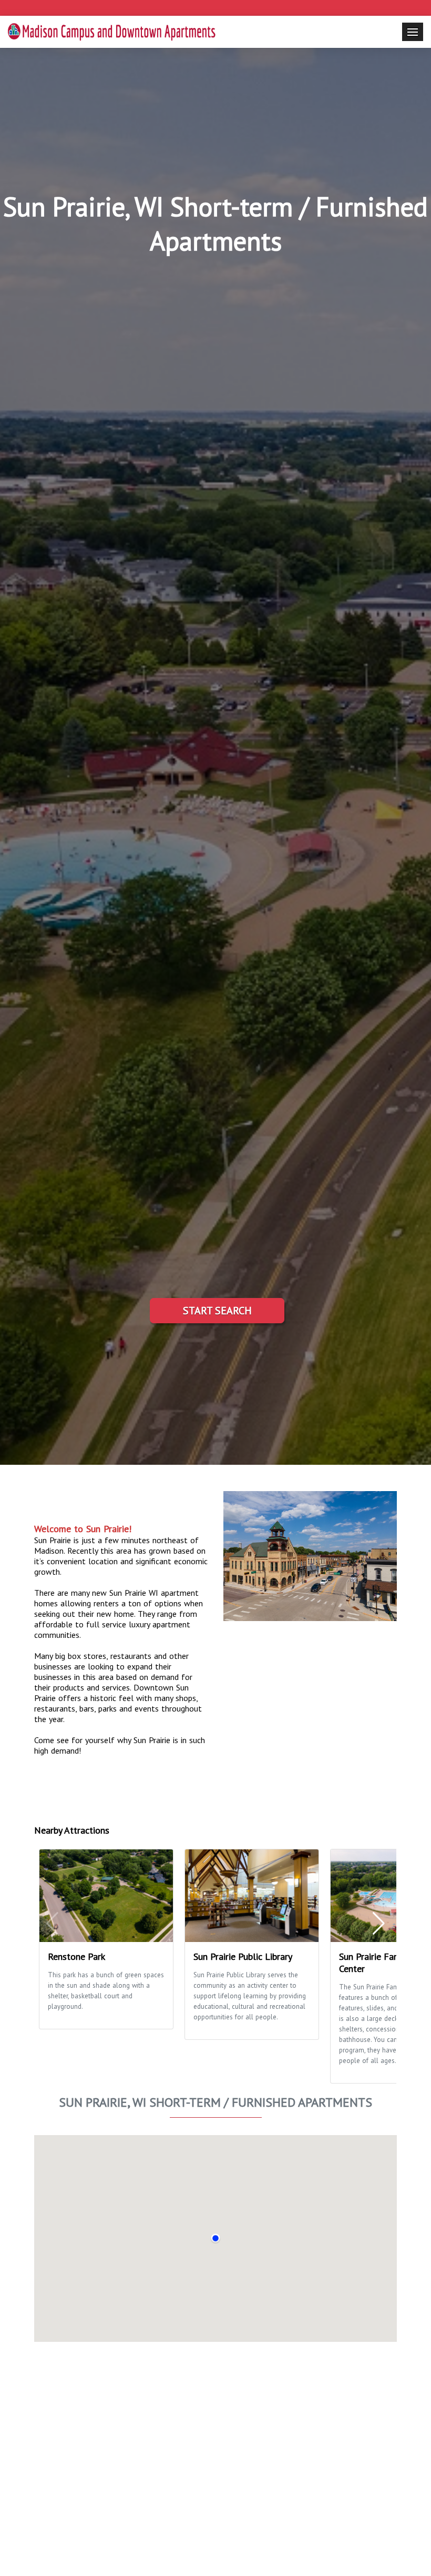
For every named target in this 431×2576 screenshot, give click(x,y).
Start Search (217, 1311)
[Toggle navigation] (413, 32)
